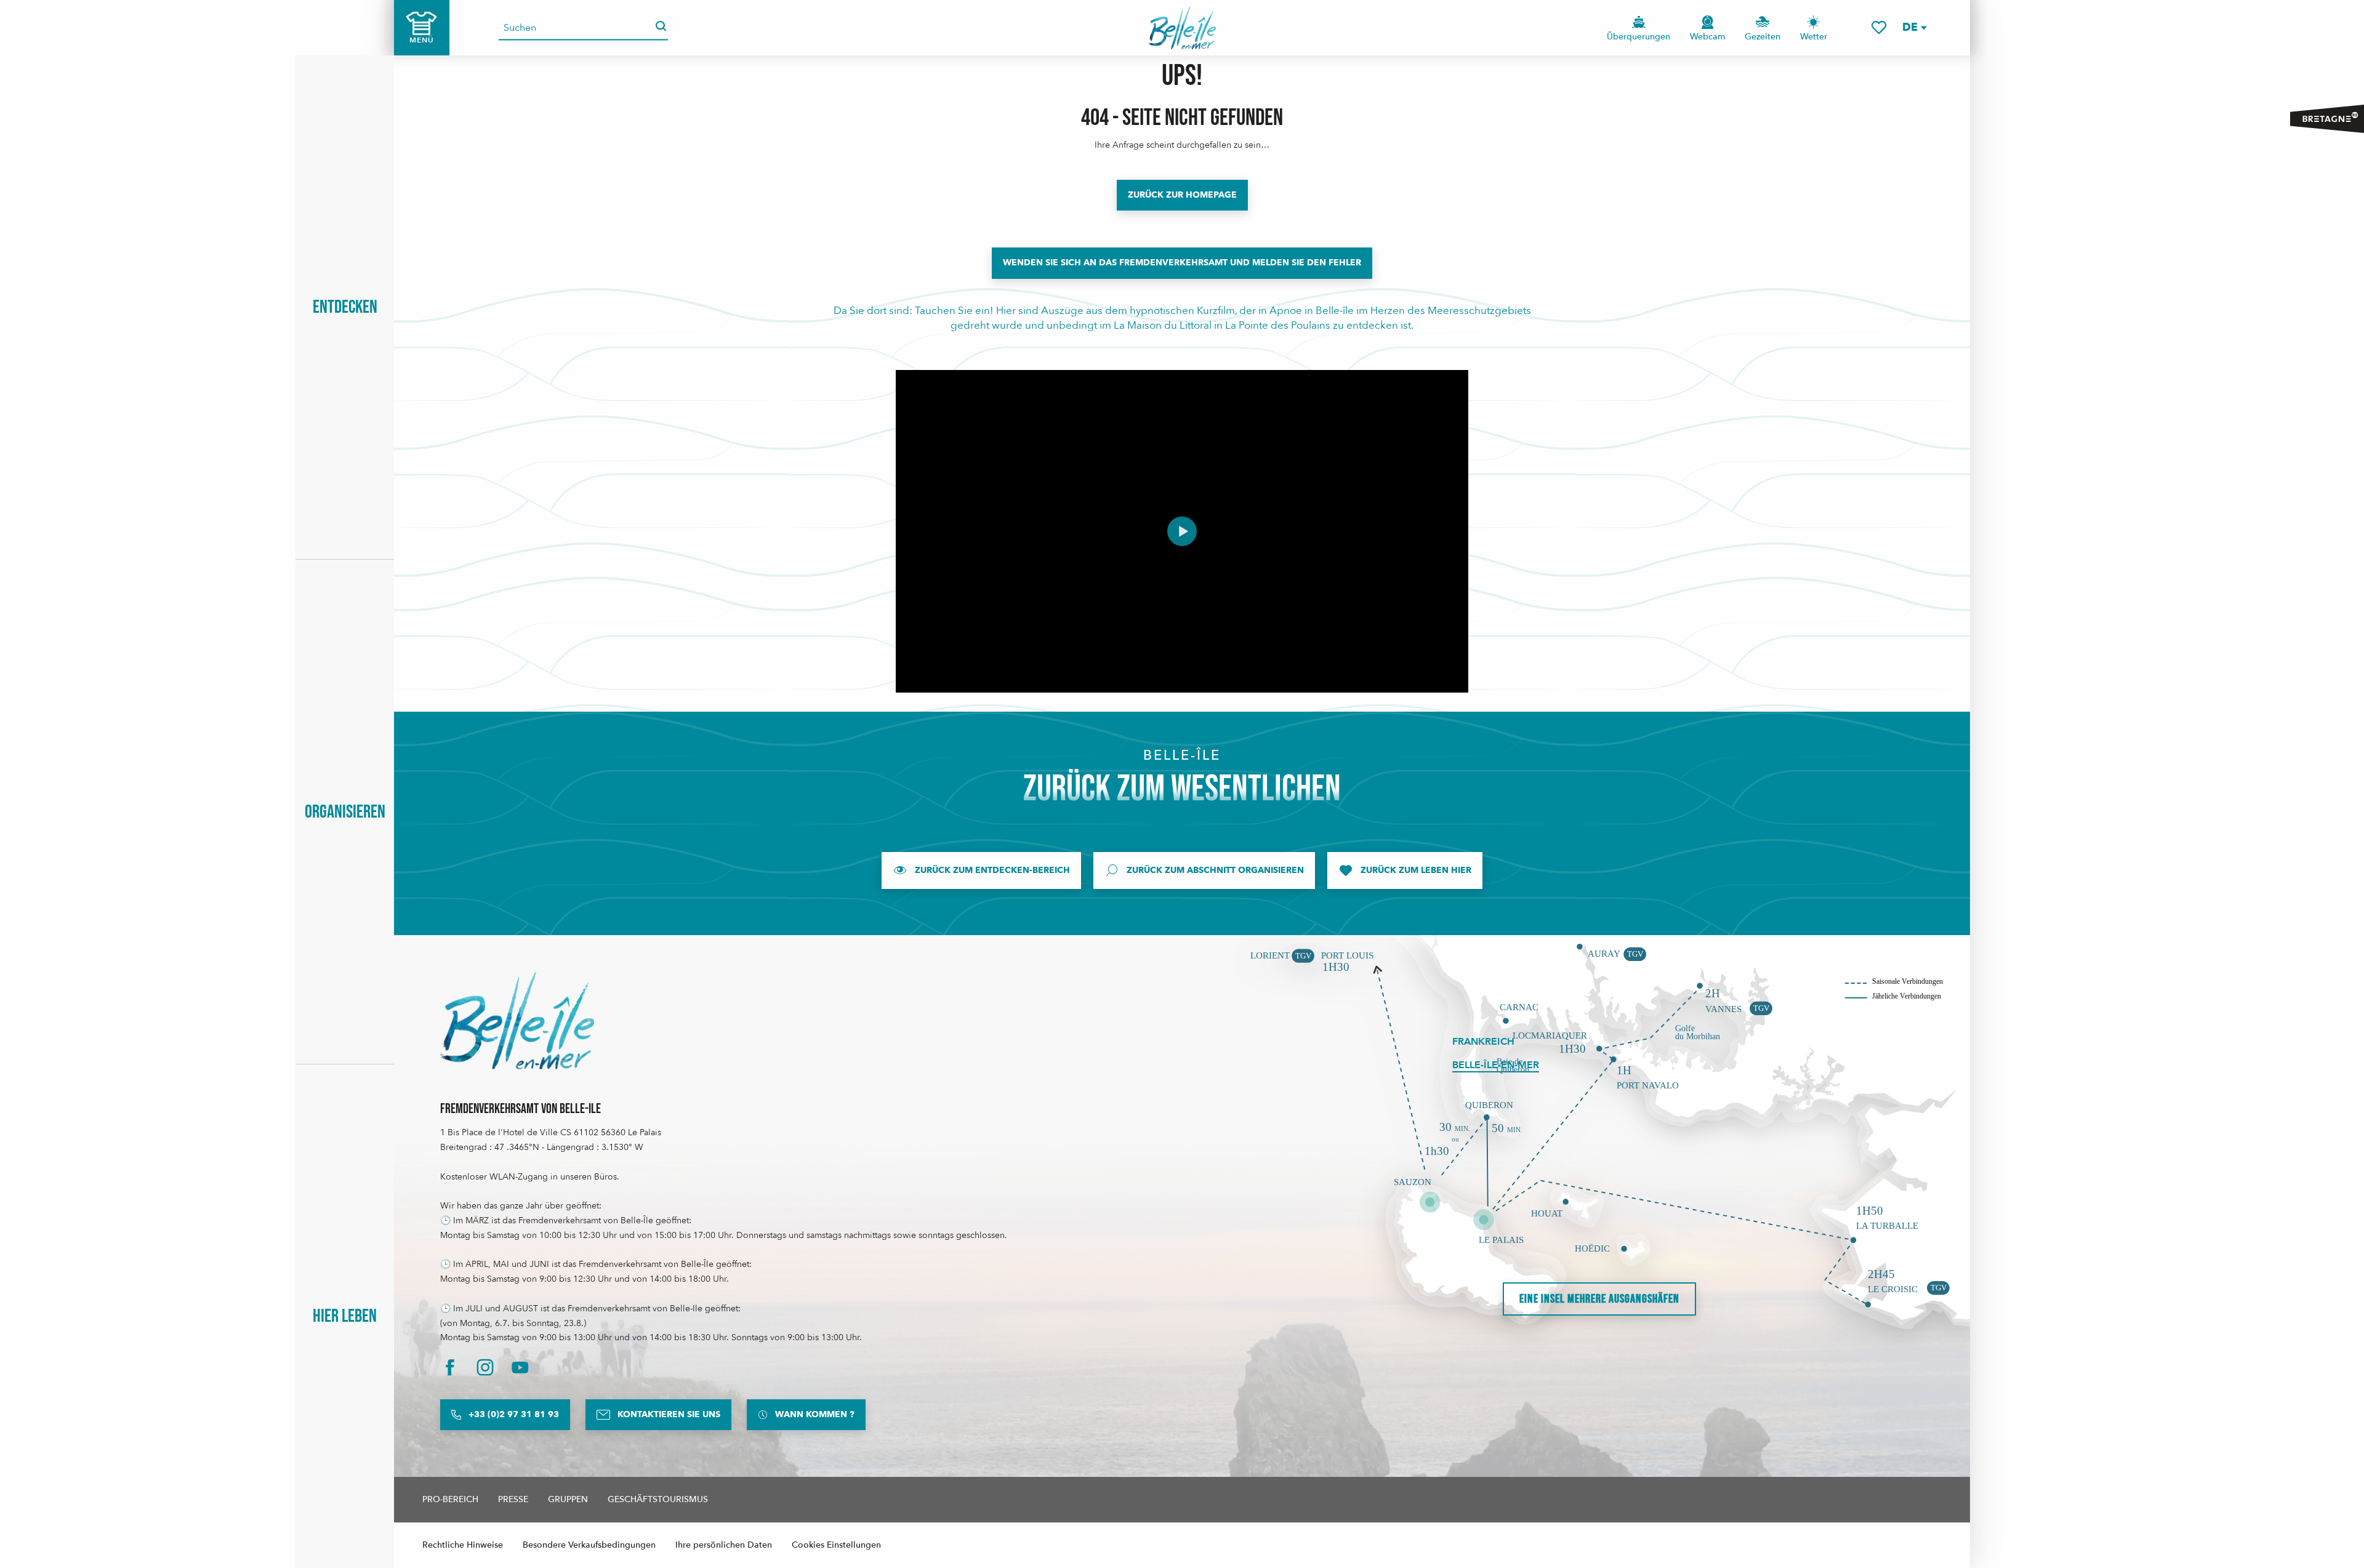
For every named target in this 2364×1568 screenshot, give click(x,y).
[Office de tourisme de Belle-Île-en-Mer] (517, 1021)
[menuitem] (1182, 28)
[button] (1914, 27)
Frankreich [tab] (1483, 1042)
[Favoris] (1879, 27)
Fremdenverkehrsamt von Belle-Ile (521, 1109)
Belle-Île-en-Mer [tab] (1496, 1065)
